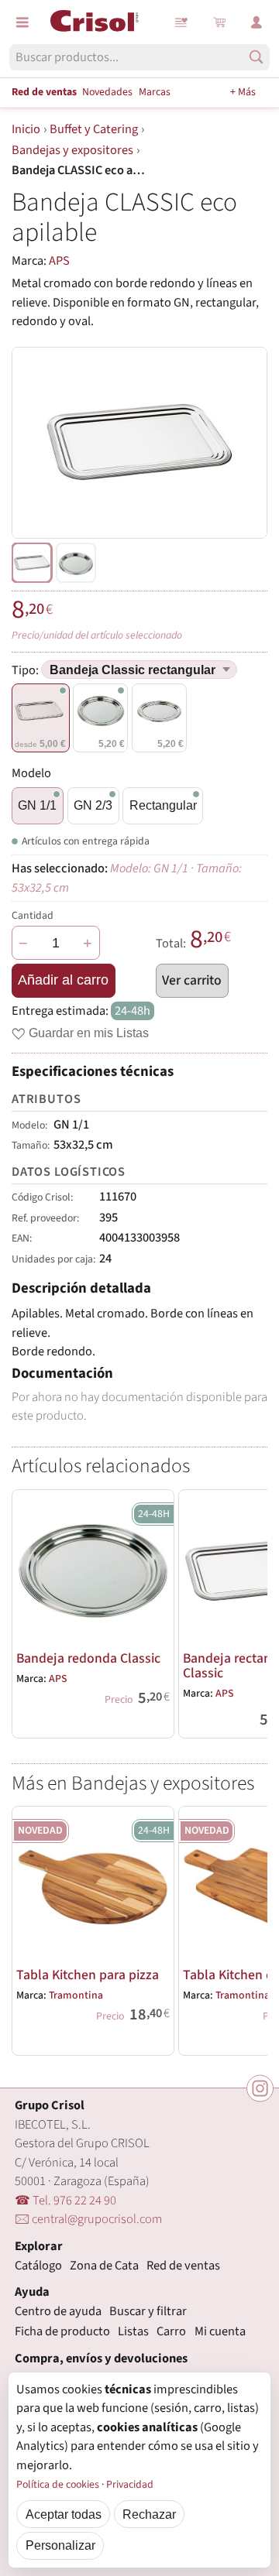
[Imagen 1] (76, 563)
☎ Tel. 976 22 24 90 (65, 2201)
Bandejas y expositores (72, 150)
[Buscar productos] (256, 57)
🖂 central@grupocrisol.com (88, 2219)
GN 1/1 (37, 805)
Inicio (26, 129)
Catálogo (38, 2266)
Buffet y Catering (94, 129)
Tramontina (76, 1995)
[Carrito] (219, 22)
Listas (182, 22)
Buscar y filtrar (148, 2311)
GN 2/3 (93, 805)
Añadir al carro (63, 980)
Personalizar (60, 2545)
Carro (171, 2331)
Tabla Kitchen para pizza (88, 1975)
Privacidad (130, 2485)
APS (59, 261)
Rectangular (163, 805)
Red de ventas (44, 92)
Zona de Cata (104, 2266)
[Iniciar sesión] (257, 22)
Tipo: (26, 670)
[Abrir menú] (22, 22)
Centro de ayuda (58, 2311)
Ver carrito (192, 980)
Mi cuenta (220, 2331)
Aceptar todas (64, 2514)
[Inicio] (95, 21)
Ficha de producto (62, 2331)
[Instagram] (260, 2089)
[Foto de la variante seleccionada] (32, 563)
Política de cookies (58, 2485)
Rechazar (149, 2514)
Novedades (107, 92)
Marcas (155, 92)
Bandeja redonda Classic (88, 1658)
